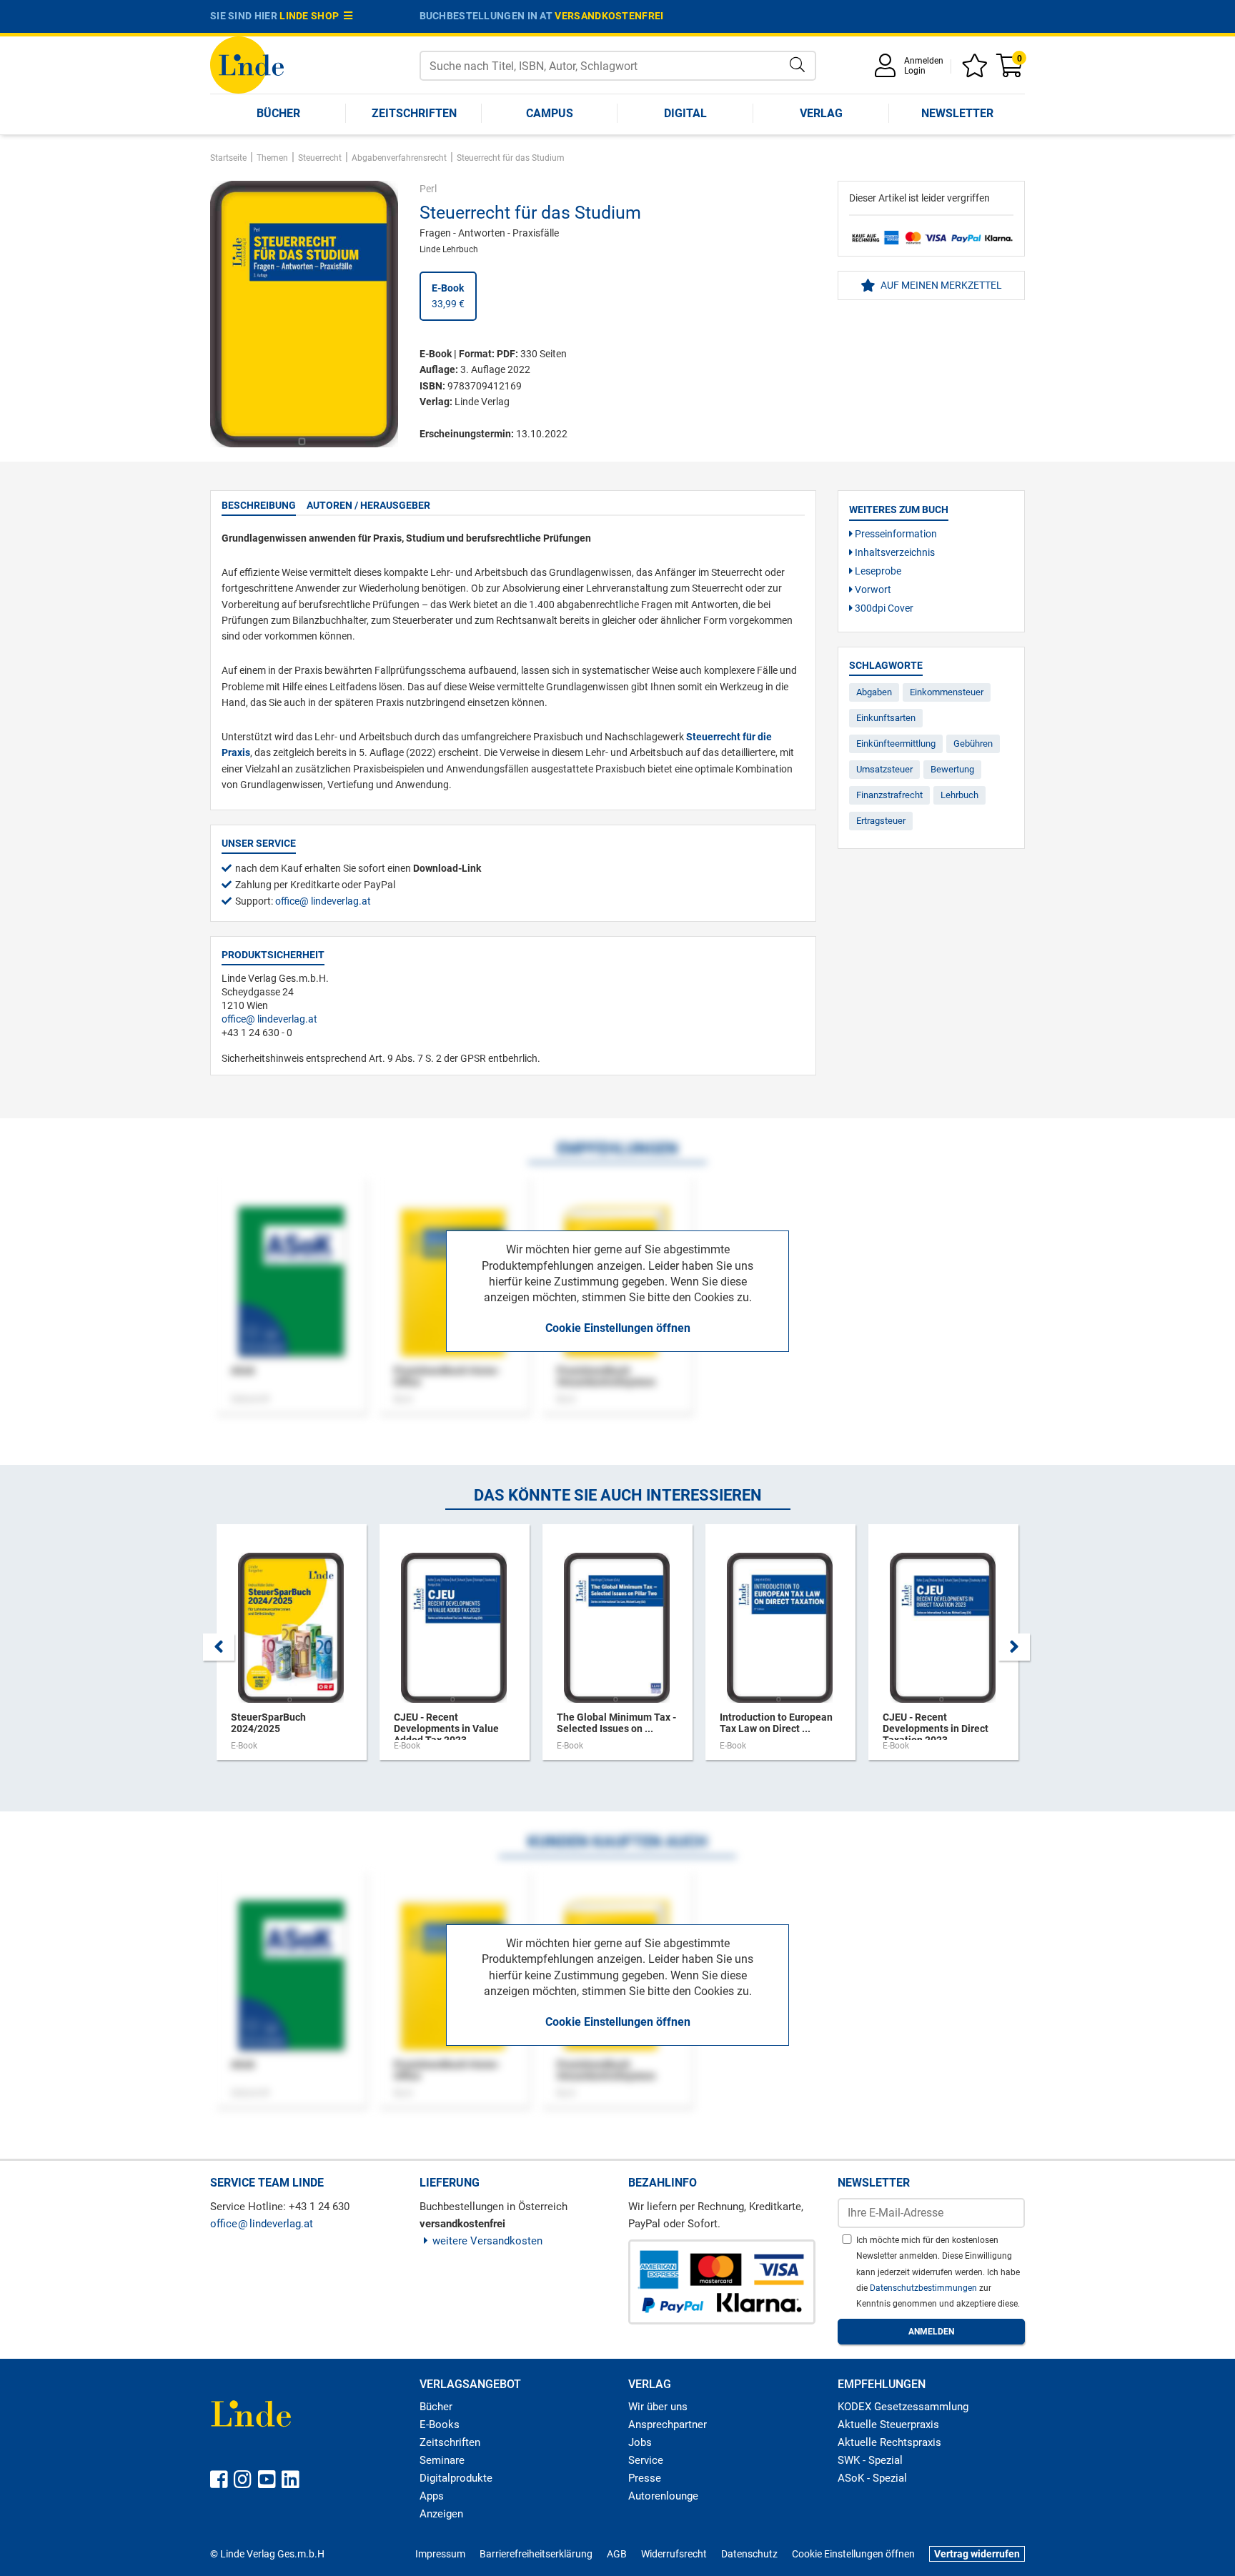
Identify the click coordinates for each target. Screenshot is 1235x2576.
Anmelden (924, 61)
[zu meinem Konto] (888, 70)
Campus (550, 113)
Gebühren (973, 744)
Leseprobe (877, 571)
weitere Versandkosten (487, 2241)
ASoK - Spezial (872, 2478)
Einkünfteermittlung (896, 744)
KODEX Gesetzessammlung (903, 2407)
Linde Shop (312, 16)
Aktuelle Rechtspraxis (889, 2442)
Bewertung (952, 769)
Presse (645, 2478)
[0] (1011, 70)
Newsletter (957, 113)
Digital (685, 113)
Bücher (278, 113)
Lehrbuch (959, 795)
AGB (617, 2554)
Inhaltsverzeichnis (894, 552)
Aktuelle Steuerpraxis (888, 2425)
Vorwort (872, 590)
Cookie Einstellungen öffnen (618, 1328)
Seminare (442, 2460)
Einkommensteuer (947, 692)
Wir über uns (658, 2407)
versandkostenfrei (609, 16)
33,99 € (448, 296)
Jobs (640, 2442)
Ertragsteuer (881, 821)
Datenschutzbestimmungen (924, 2288)
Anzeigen (441, 2514)
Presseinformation (895, 534)
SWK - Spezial (870, 2460)
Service (646, 2460)
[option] (292, 1649)
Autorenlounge (663, 2496)
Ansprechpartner (668, 2425)
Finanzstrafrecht (889, 795)
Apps (432, 2496)
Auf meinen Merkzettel (940, 285)
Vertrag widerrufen (977, 2554)
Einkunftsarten (886, 718)
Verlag (821, 113)
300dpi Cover (883, 608)
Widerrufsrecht (674, 2554)
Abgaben (874, 692)
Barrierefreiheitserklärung (536, 2554)
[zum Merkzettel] (977, 70)
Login (915, 71)
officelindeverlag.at (323, 901)
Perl (428, 189)
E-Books (440, 2425)
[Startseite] (247, 64)
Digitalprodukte (456, 2478)
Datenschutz (749, 2554)
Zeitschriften (414, 113)
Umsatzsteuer (884, 769)
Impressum (440, 2554)
